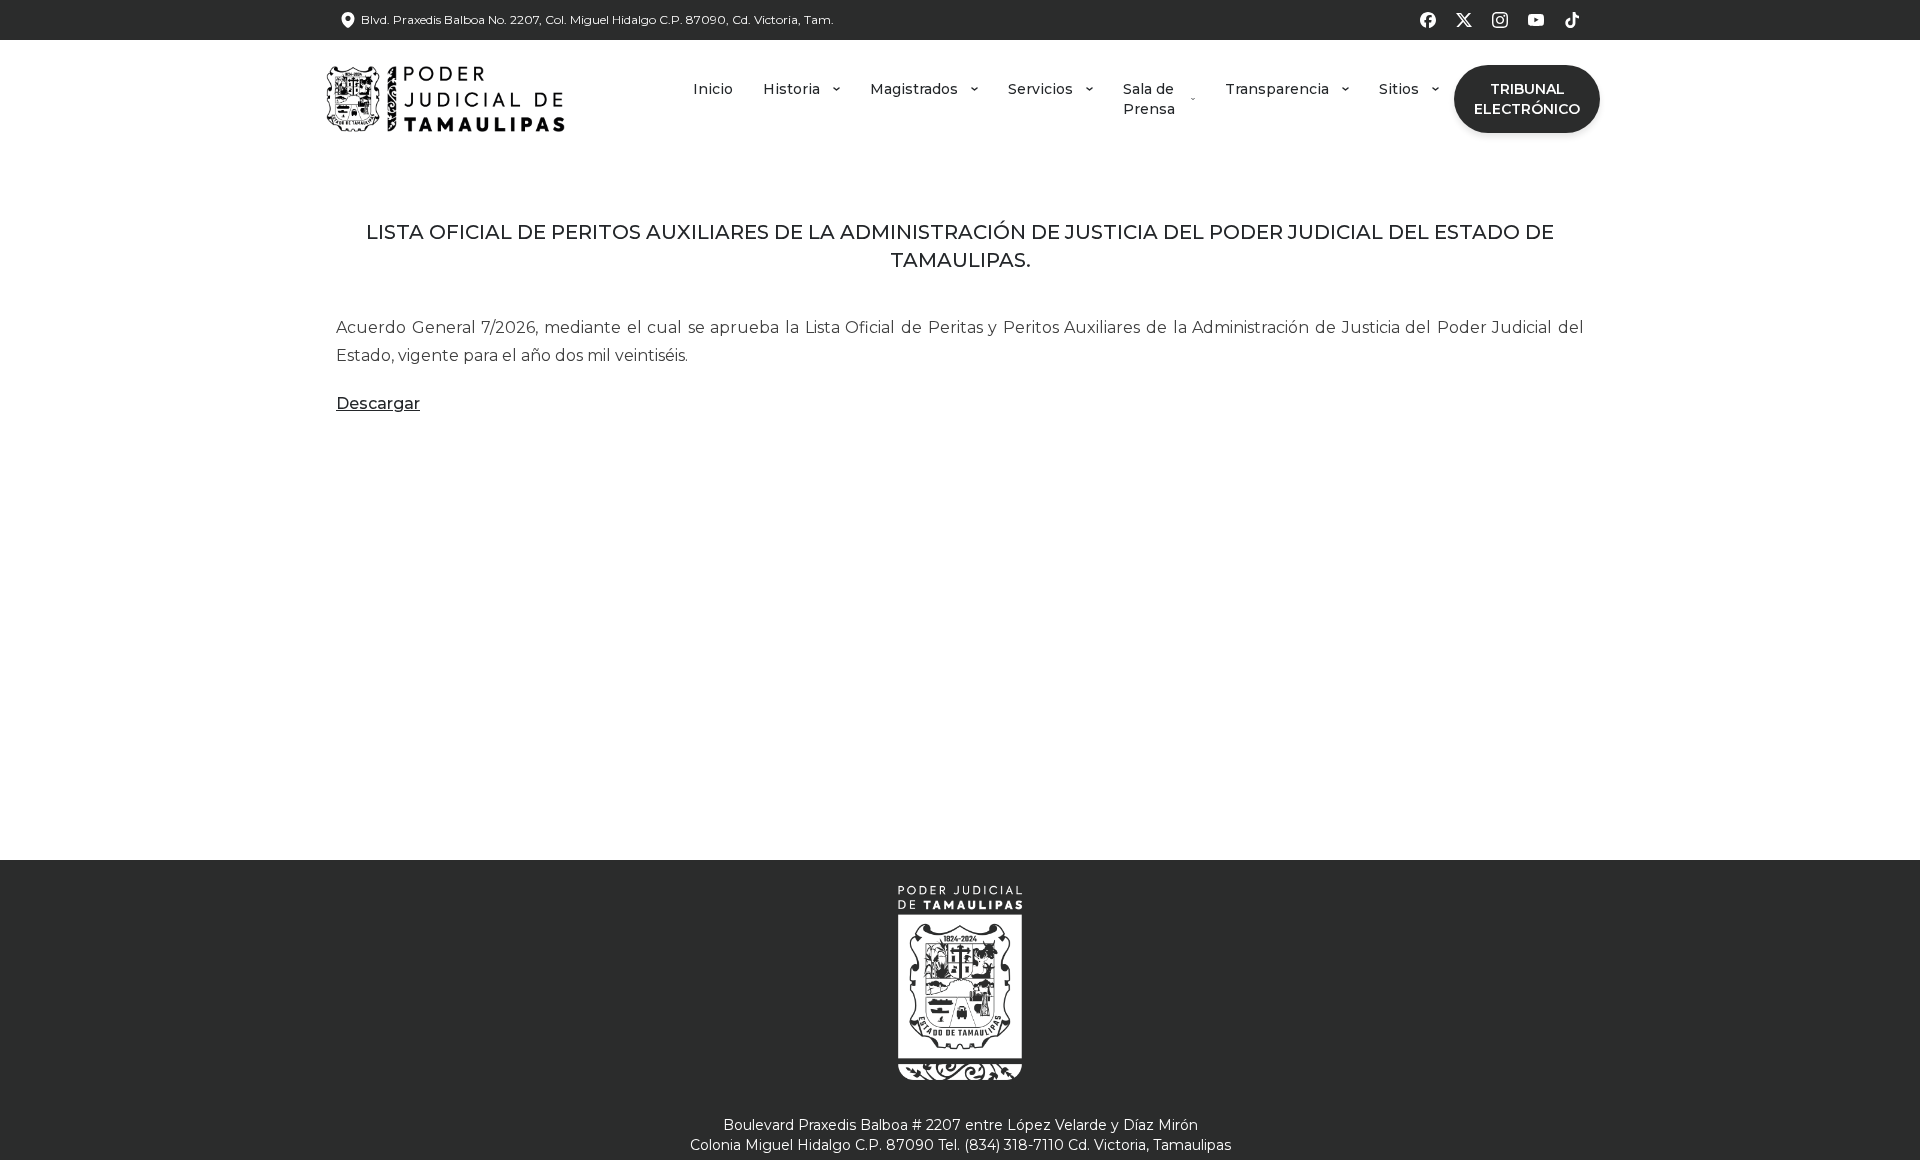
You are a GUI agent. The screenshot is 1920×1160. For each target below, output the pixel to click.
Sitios (1399, 89)
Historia (791, 89)
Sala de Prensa (1149, 99)
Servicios (1040, 89)
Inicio (713, 89)
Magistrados (914, 89)
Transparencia (1277, 89)
